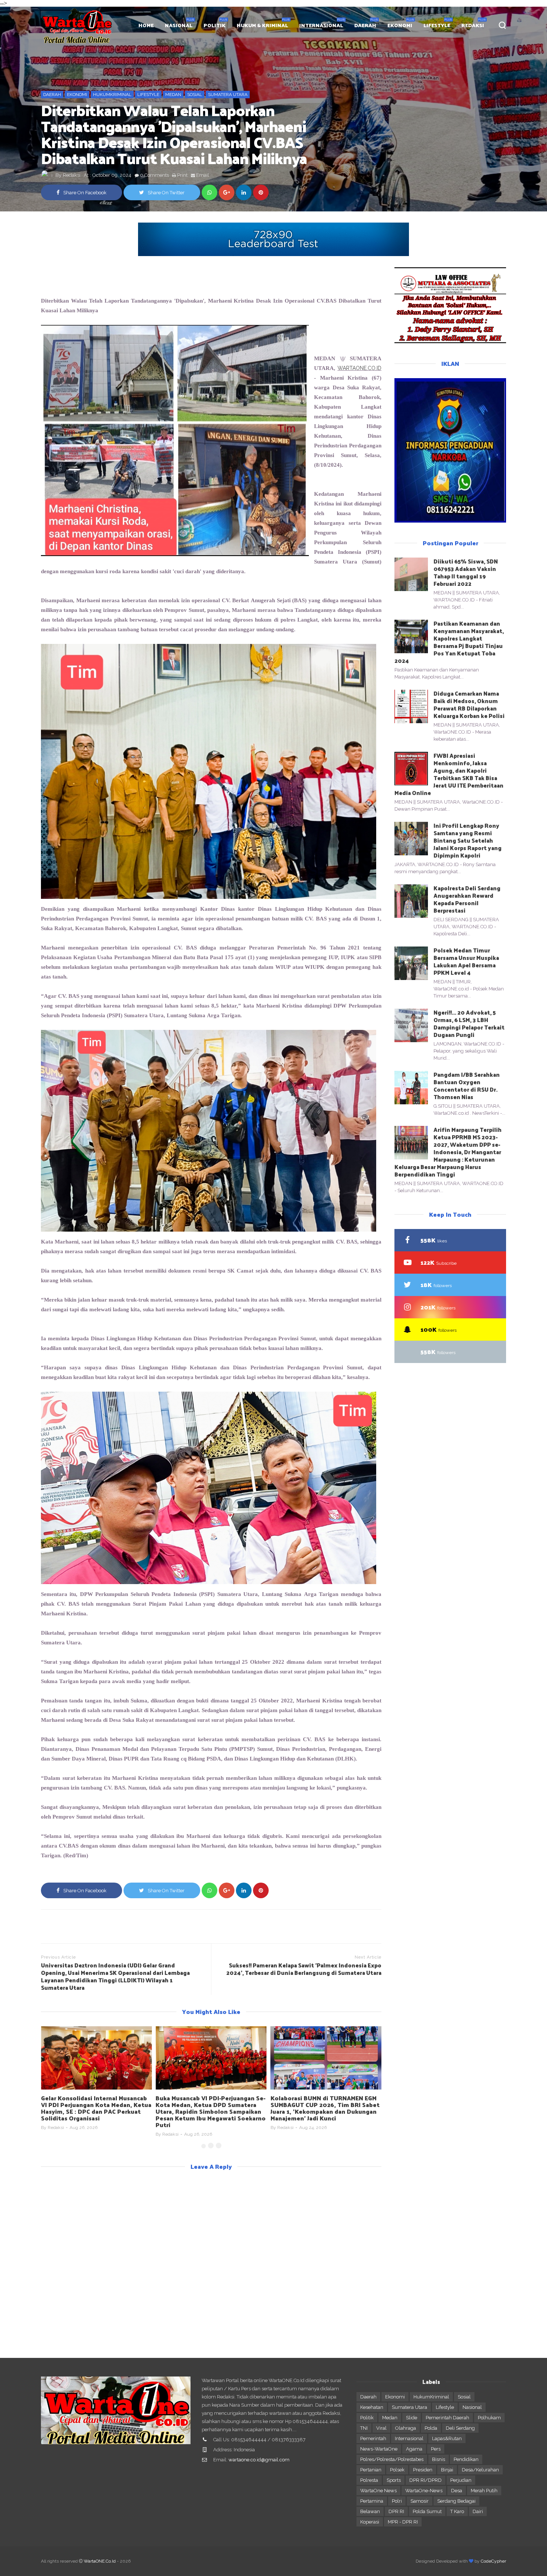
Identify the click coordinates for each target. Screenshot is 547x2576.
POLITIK (215, 25)
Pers (436, 2449)
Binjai (447, 2470)
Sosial (195, 95)
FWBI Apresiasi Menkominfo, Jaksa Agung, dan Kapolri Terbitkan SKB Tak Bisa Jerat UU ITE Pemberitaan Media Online (449, 774)
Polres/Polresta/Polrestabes (392, 2459)
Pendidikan (466, 2459)
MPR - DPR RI (403, 2522)
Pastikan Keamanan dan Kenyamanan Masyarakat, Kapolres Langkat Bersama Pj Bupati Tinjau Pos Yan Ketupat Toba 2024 (449, 642)
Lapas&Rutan (447, 2438)
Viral (381, 2428)
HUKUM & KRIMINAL (262, 25)
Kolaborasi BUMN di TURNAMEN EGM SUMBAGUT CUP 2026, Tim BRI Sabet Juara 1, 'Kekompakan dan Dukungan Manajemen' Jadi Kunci (325, 2108)
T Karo (457, 2511)
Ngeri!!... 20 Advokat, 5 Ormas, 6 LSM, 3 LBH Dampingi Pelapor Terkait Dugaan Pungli (469, 1023)
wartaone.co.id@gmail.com (259, 2460)
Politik (367, 2418)
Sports (394, 2480)
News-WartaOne (379, 2449)
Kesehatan (372, 2407)
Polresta (369, 2480)
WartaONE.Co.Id (100, 2561)
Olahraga (406, 2428)
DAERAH (365, 25)
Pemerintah (373, 2438)
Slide (412, 2418)
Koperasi (370, 2522)
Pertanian (371, 2470)
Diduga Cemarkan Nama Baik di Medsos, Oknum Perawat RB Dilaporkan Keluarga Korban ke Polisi (469, 704)
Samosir (420, 2501)
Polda (431, 2428)
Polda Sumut (427, 2511)
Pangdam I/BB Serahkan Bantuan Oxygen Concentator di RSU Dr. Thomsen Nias (467, 1086)
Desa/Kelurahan (480, 2470)
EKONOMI (400, 25)
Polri (397, 2501)
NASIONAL (179, 25)
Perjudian (461, 2480)
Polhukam (489, 2418)
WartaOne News (378, 2491)
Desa (457, 2491)
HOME (146, 25)
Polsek (397, 2470)
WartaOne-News (424, 2491)
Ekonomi (77, 95)
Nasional (472, 2407)
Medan (173, 95)
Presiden (423, 2470)
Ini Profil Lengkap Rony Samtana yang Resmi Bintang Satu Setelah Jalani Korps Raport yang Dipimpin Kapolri (468, 840)
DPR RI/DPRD (426, 2480)
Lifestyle (148, 95)
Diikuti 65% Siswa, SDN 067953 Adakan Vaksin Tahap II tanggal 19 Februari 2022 (466, 572)
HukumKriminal (112, 95)
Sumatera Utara (228, 95)
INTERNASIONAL (321, 25)
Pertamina (372, 2501)
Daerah (52, 95)
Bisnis (439, 2459)
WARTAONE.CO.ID (359, 368)
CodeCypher (493, 2561)
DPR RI (396, 2511)
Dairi (478, 2511)
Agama (414, 2449)
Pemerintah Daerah (447, 2418)
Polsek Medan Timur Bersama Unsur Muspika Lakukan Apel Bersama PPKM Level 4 (466, 961)
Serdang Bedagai (456, 2501)
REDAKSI (473, 25)
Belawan (370, 2511)
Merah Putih (484, 2491)
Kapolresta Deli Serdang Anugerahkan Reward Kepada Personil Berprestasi (467, 899)
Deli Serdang (460, 2428)
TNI (364, 2428)
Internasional (409, 2438)
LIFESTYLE (437, 25)
